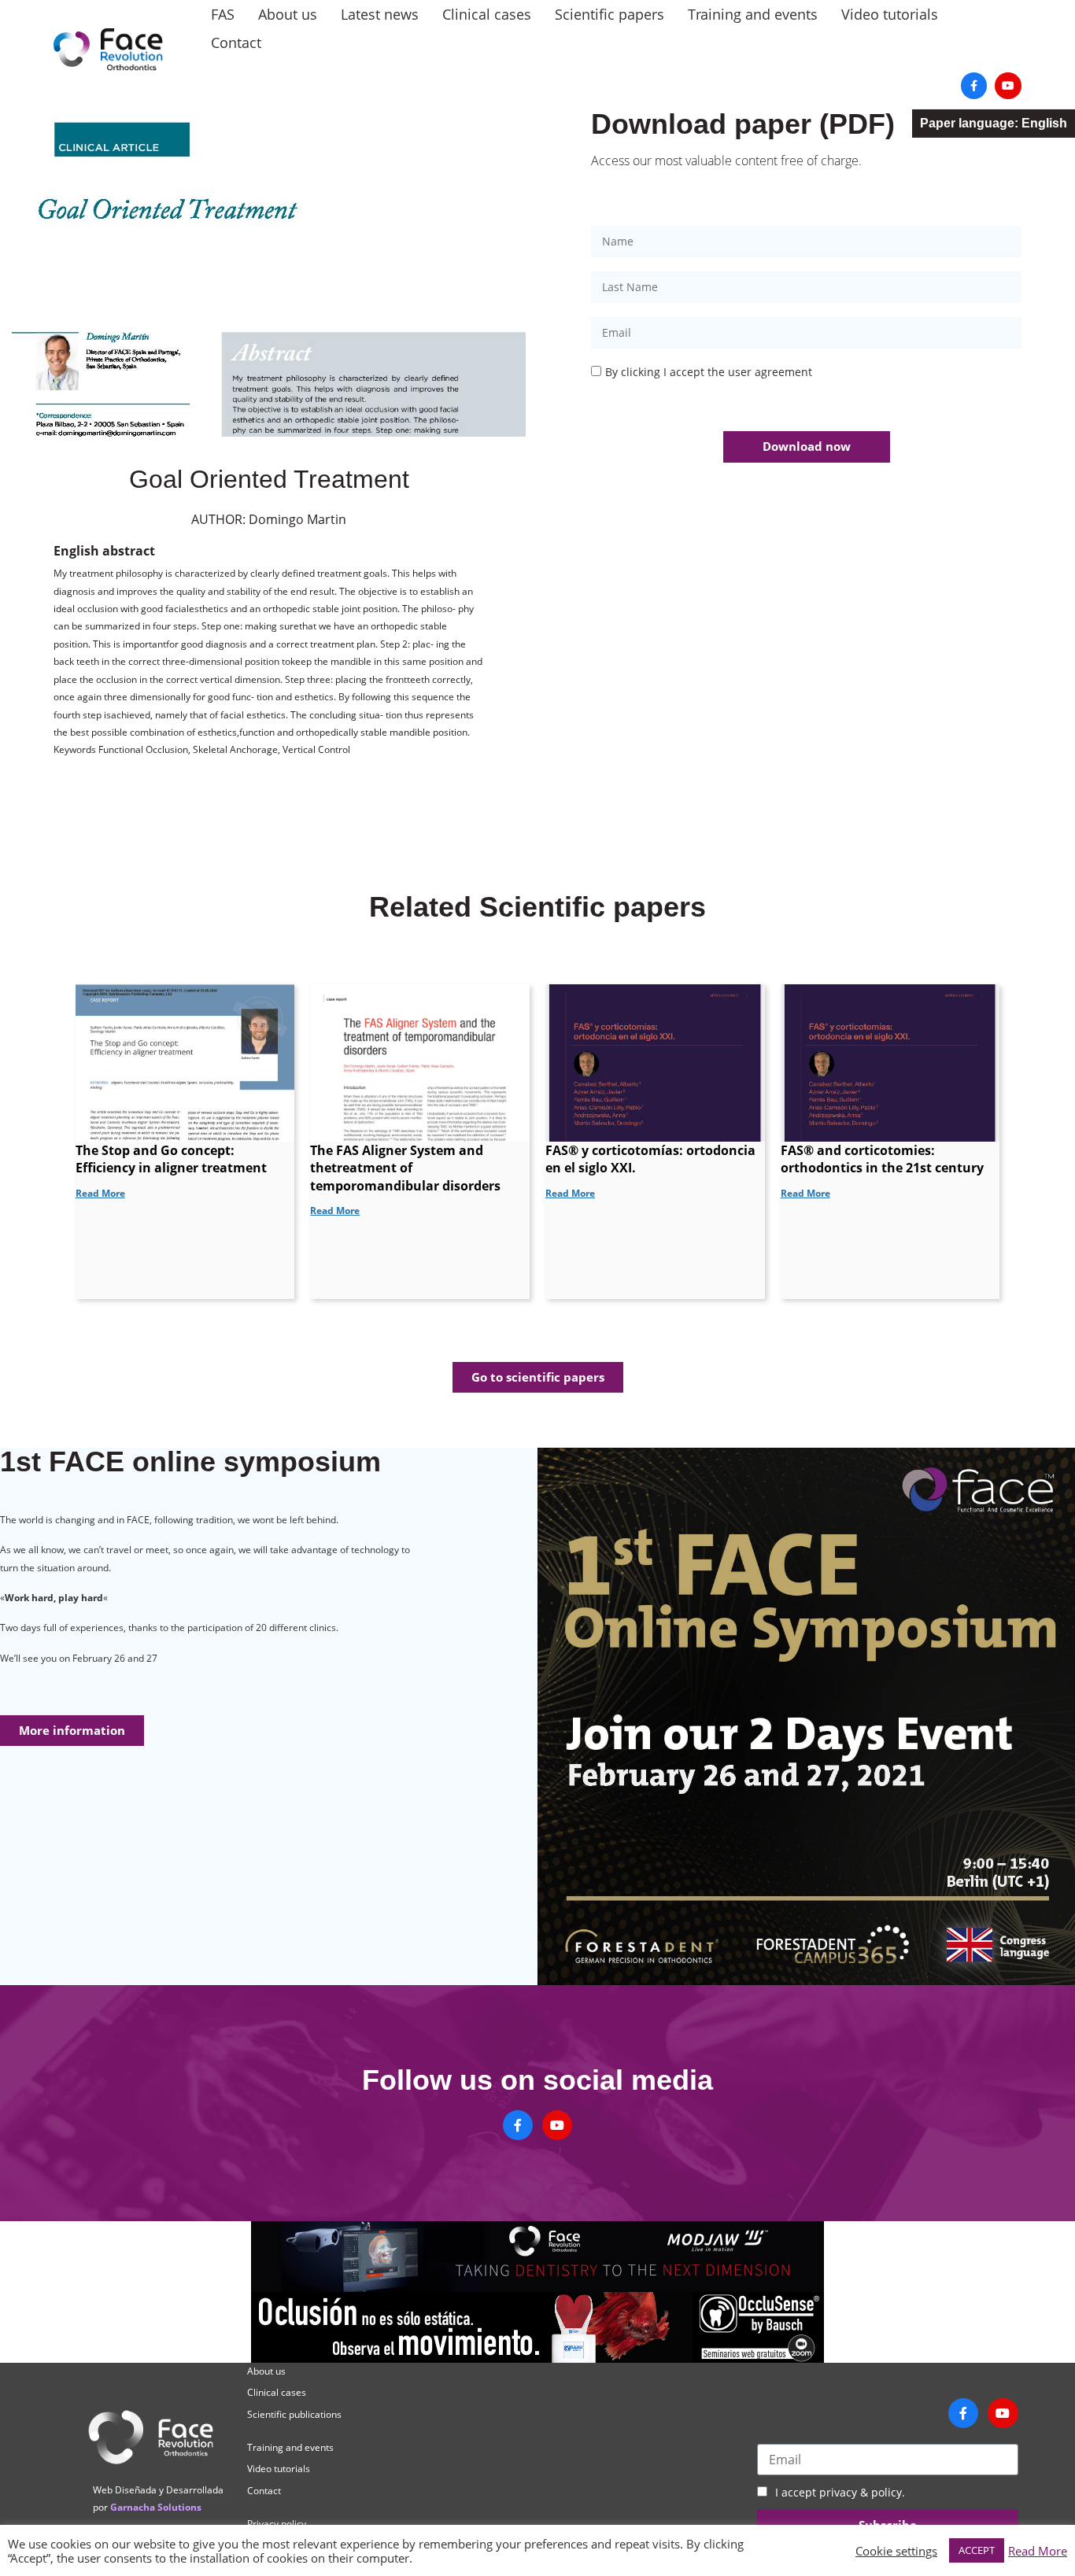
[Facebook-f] (974, 86)
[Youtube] (1008, 86)
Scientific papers (610, 14)
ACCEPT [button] (977, 2550)
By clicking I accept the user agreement (709, 372)
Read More (1038, 2551)
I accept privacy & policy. (840, 2492)
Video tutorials (890, 14)
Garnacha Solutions (156, 2507)
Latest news (380, 14)
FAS (223, 14)
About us (288, 14)
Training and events (753, 14)
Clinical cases (487, 14)
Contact (236, 42)
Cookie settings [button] (896, 2551)
